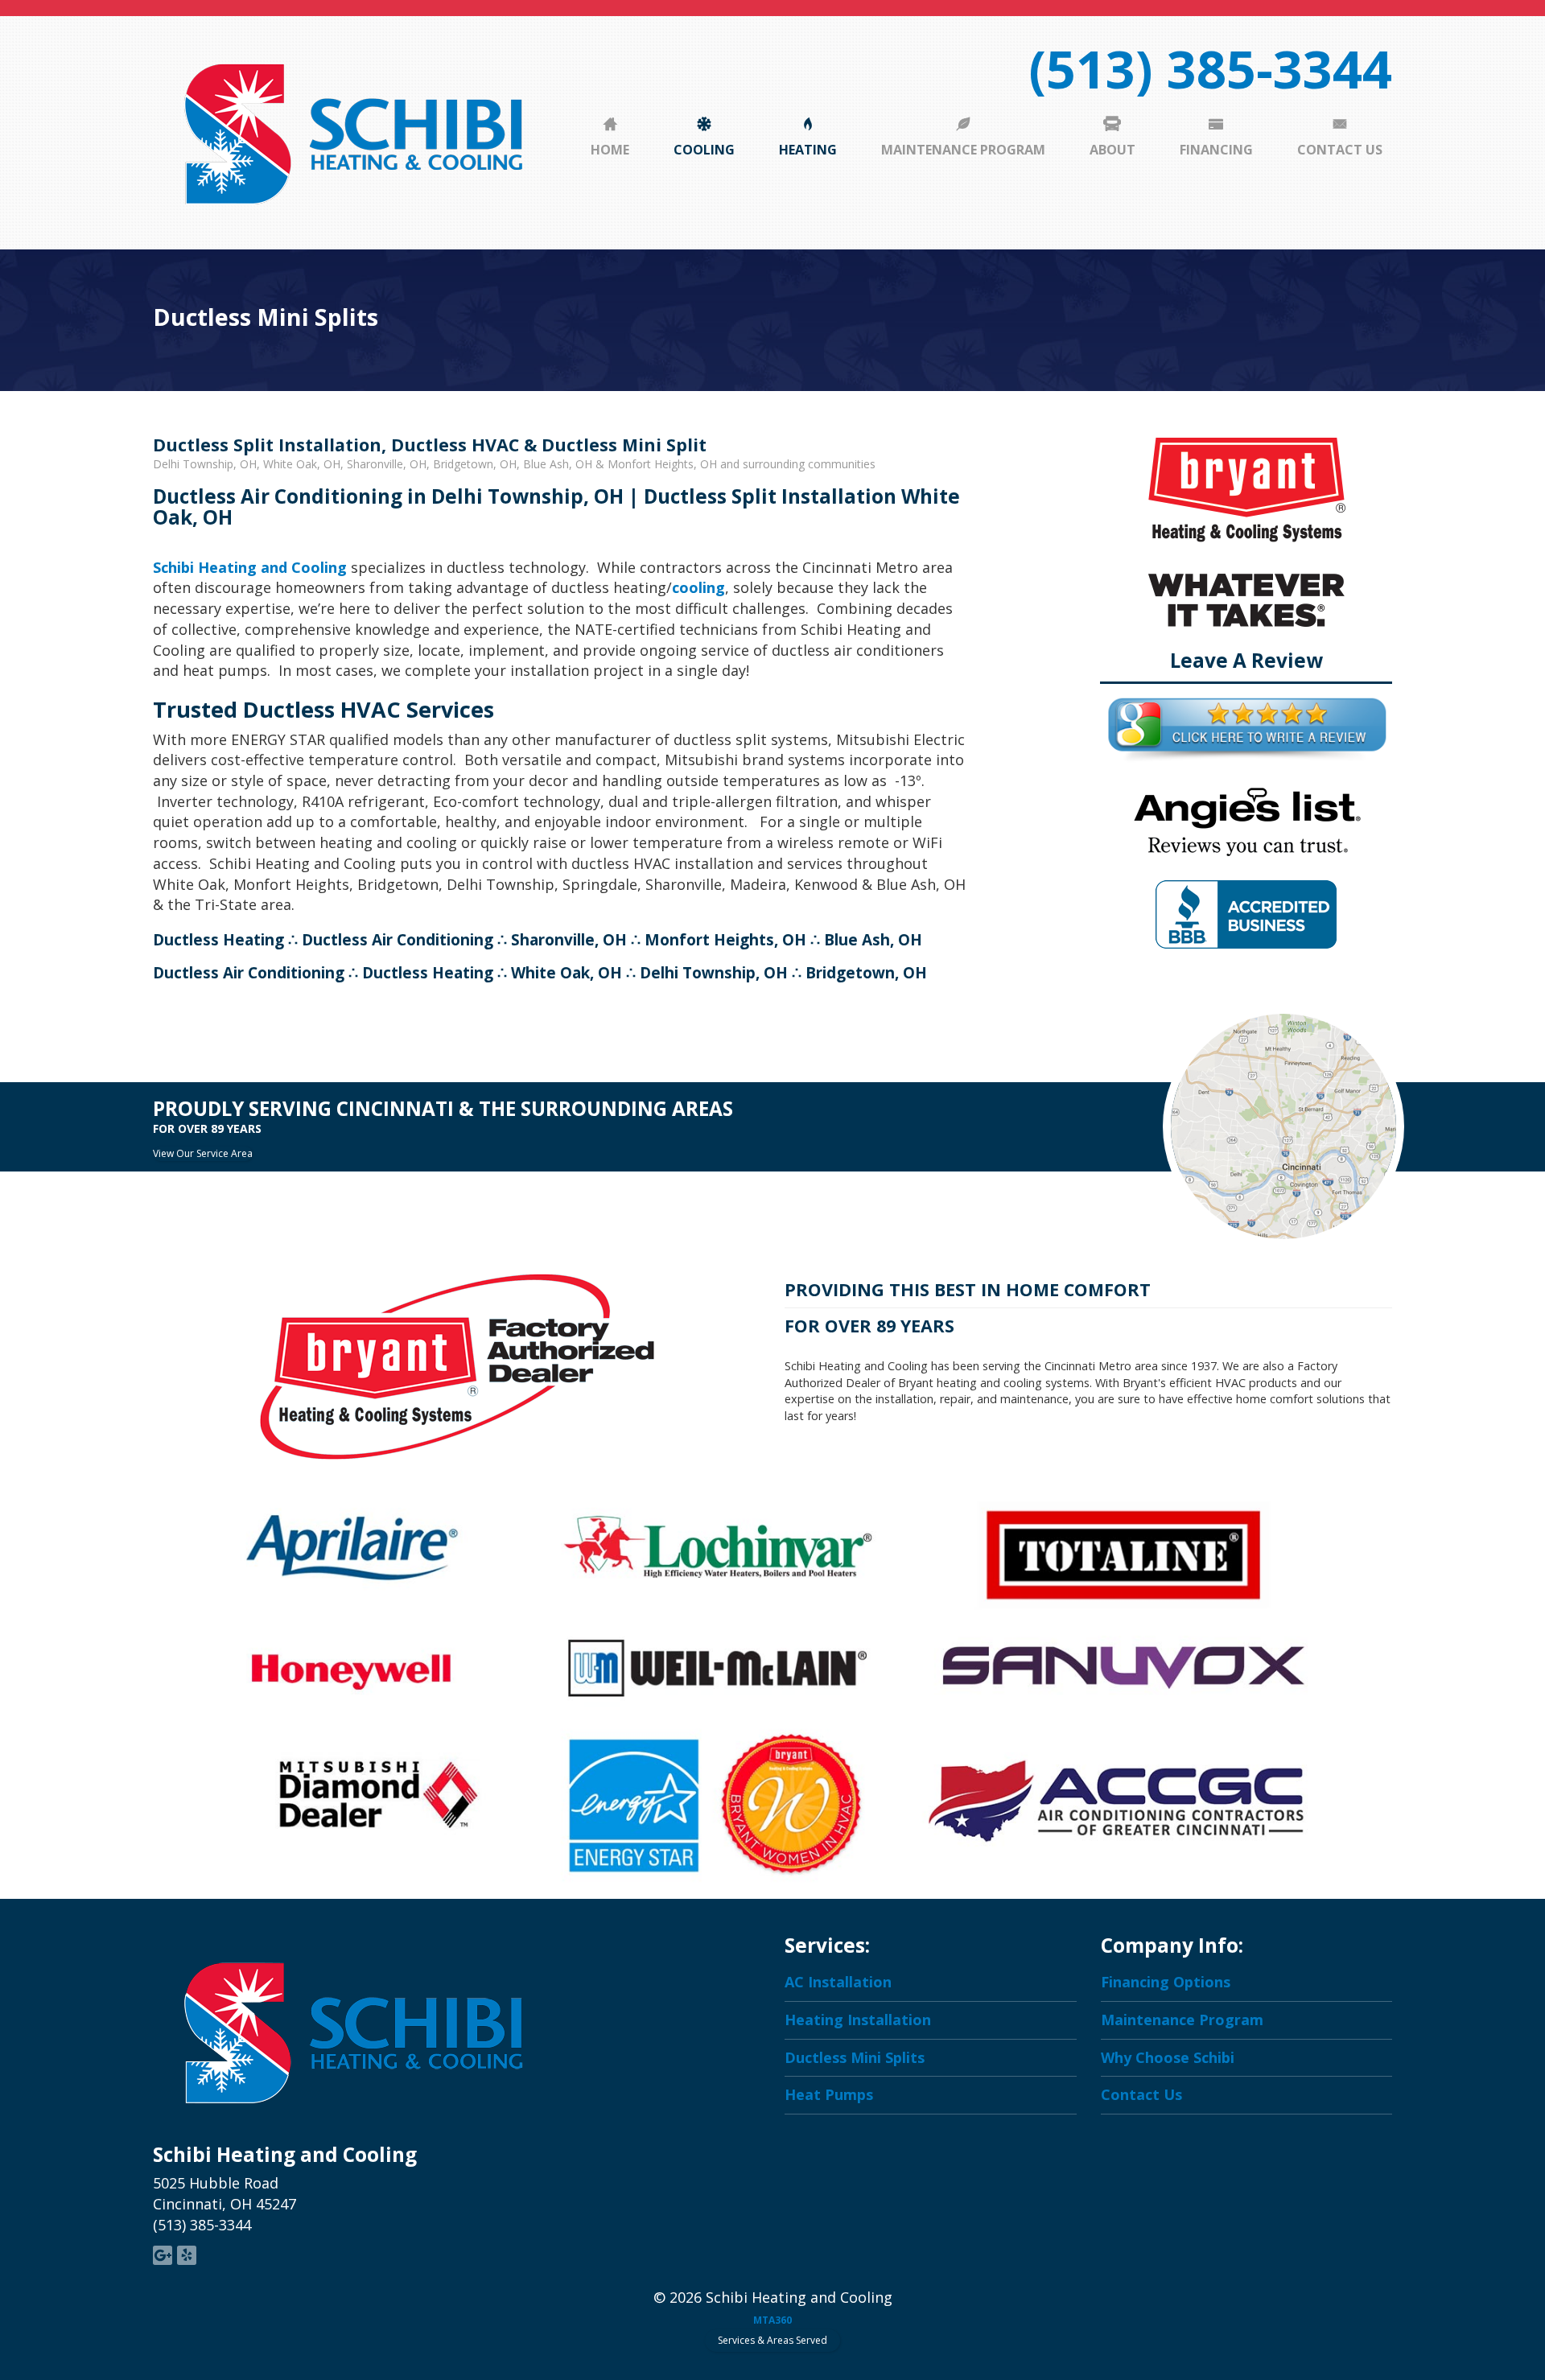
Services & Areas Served (772, 2340)
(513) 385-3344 (1210, 68)
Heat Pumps (829, 2094)
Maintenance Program (963, 150)
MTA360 (772, 2320)
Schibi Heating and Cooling (250, 567)
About (1112, 150)
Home (610, 150)
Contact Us (1340, 150)
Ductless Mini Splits (855, 2057)
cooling (698, 587)
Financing (1216, 150)
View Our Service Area (203, 1153)
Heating (808, 150)
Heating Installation (858, 2020)
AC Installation (838, 1982)
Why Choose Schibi (1168, 2057)
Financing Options (1166, 1982)
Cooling (704, 150)
